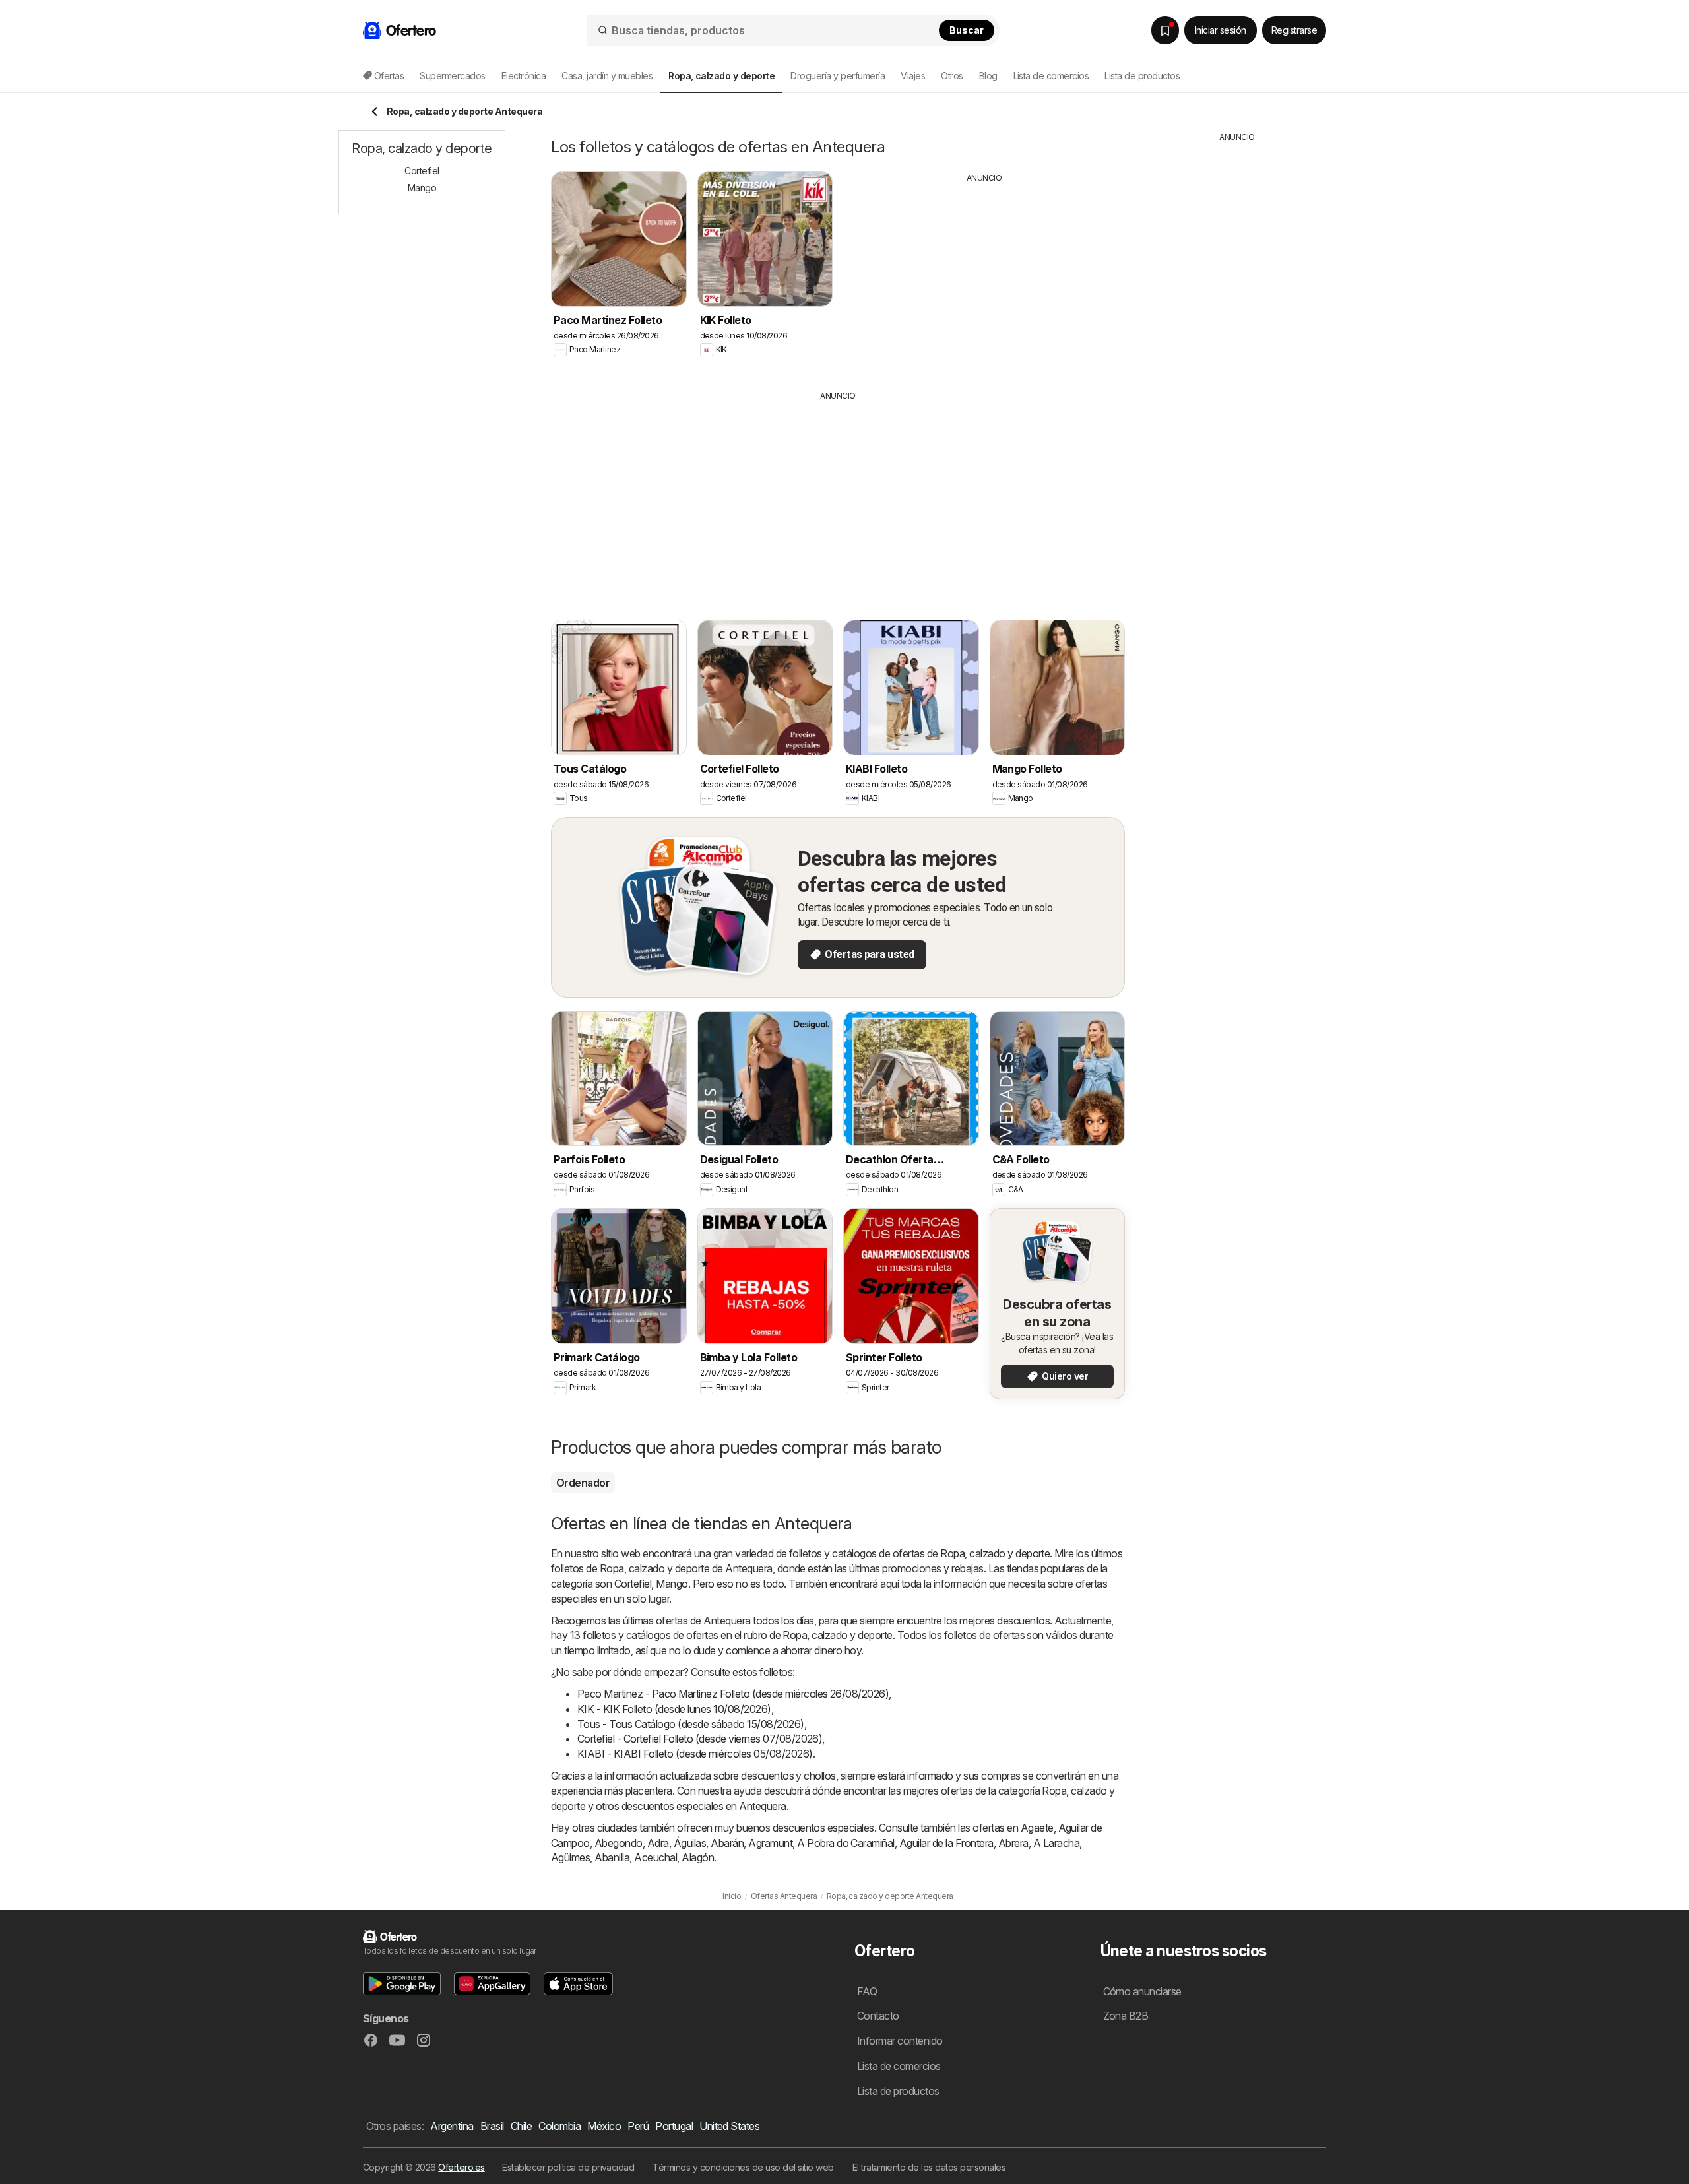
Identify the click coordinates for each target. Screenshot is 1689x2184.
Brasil (492, 2126)
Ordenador (583, 1483)
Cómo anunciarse (1142, 1991)
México (604, 2126)
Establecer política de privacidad (568, 2167)
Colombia (559, 2126)
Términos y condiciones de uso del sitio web (743, 2167)
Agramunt (770, 1843)
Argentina (452, 2126)
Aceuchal (655, 1857)
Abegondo (619, 1843)
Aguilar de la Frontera (946, 1843)
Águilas (690, 1843)
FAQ (867, 1991)
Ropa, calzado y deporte (995, 1553)
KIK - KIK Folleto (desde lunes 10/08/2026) (674, 1709)
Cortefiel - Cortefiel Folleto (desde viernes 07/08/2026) (700, 1739)
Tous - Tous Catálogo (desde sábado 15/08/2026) (691, 1724)
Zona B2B (1126, 2016)
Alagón (698, 1857)
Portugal (674, 2126)
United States (729, 2126)
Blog (988, 76)
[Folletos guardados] (1165, 30)
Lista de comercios (1051, 76)
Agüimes (570, 1857)
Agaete (1037, 1828)
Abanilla (612, 1857)
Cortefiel (633, 1584)
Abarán (727, 1843)
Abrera (1013, 1843)
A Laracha (1056, 1843)
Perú (638, 2126)
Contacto (878, 2016)
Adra (658, 1843)
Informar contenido (900, 2041)
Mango (672, 1584)
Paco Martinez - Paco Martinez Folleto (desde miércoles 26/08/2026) (733, 1694)
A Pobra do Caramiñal (846, 1843)
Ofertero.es (461, 2167)
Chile (521, 2126)
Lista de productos (1142, 76)
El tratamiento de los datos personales (929, 2167)
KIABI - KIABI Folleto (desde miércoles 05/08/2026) (695, 1754)
